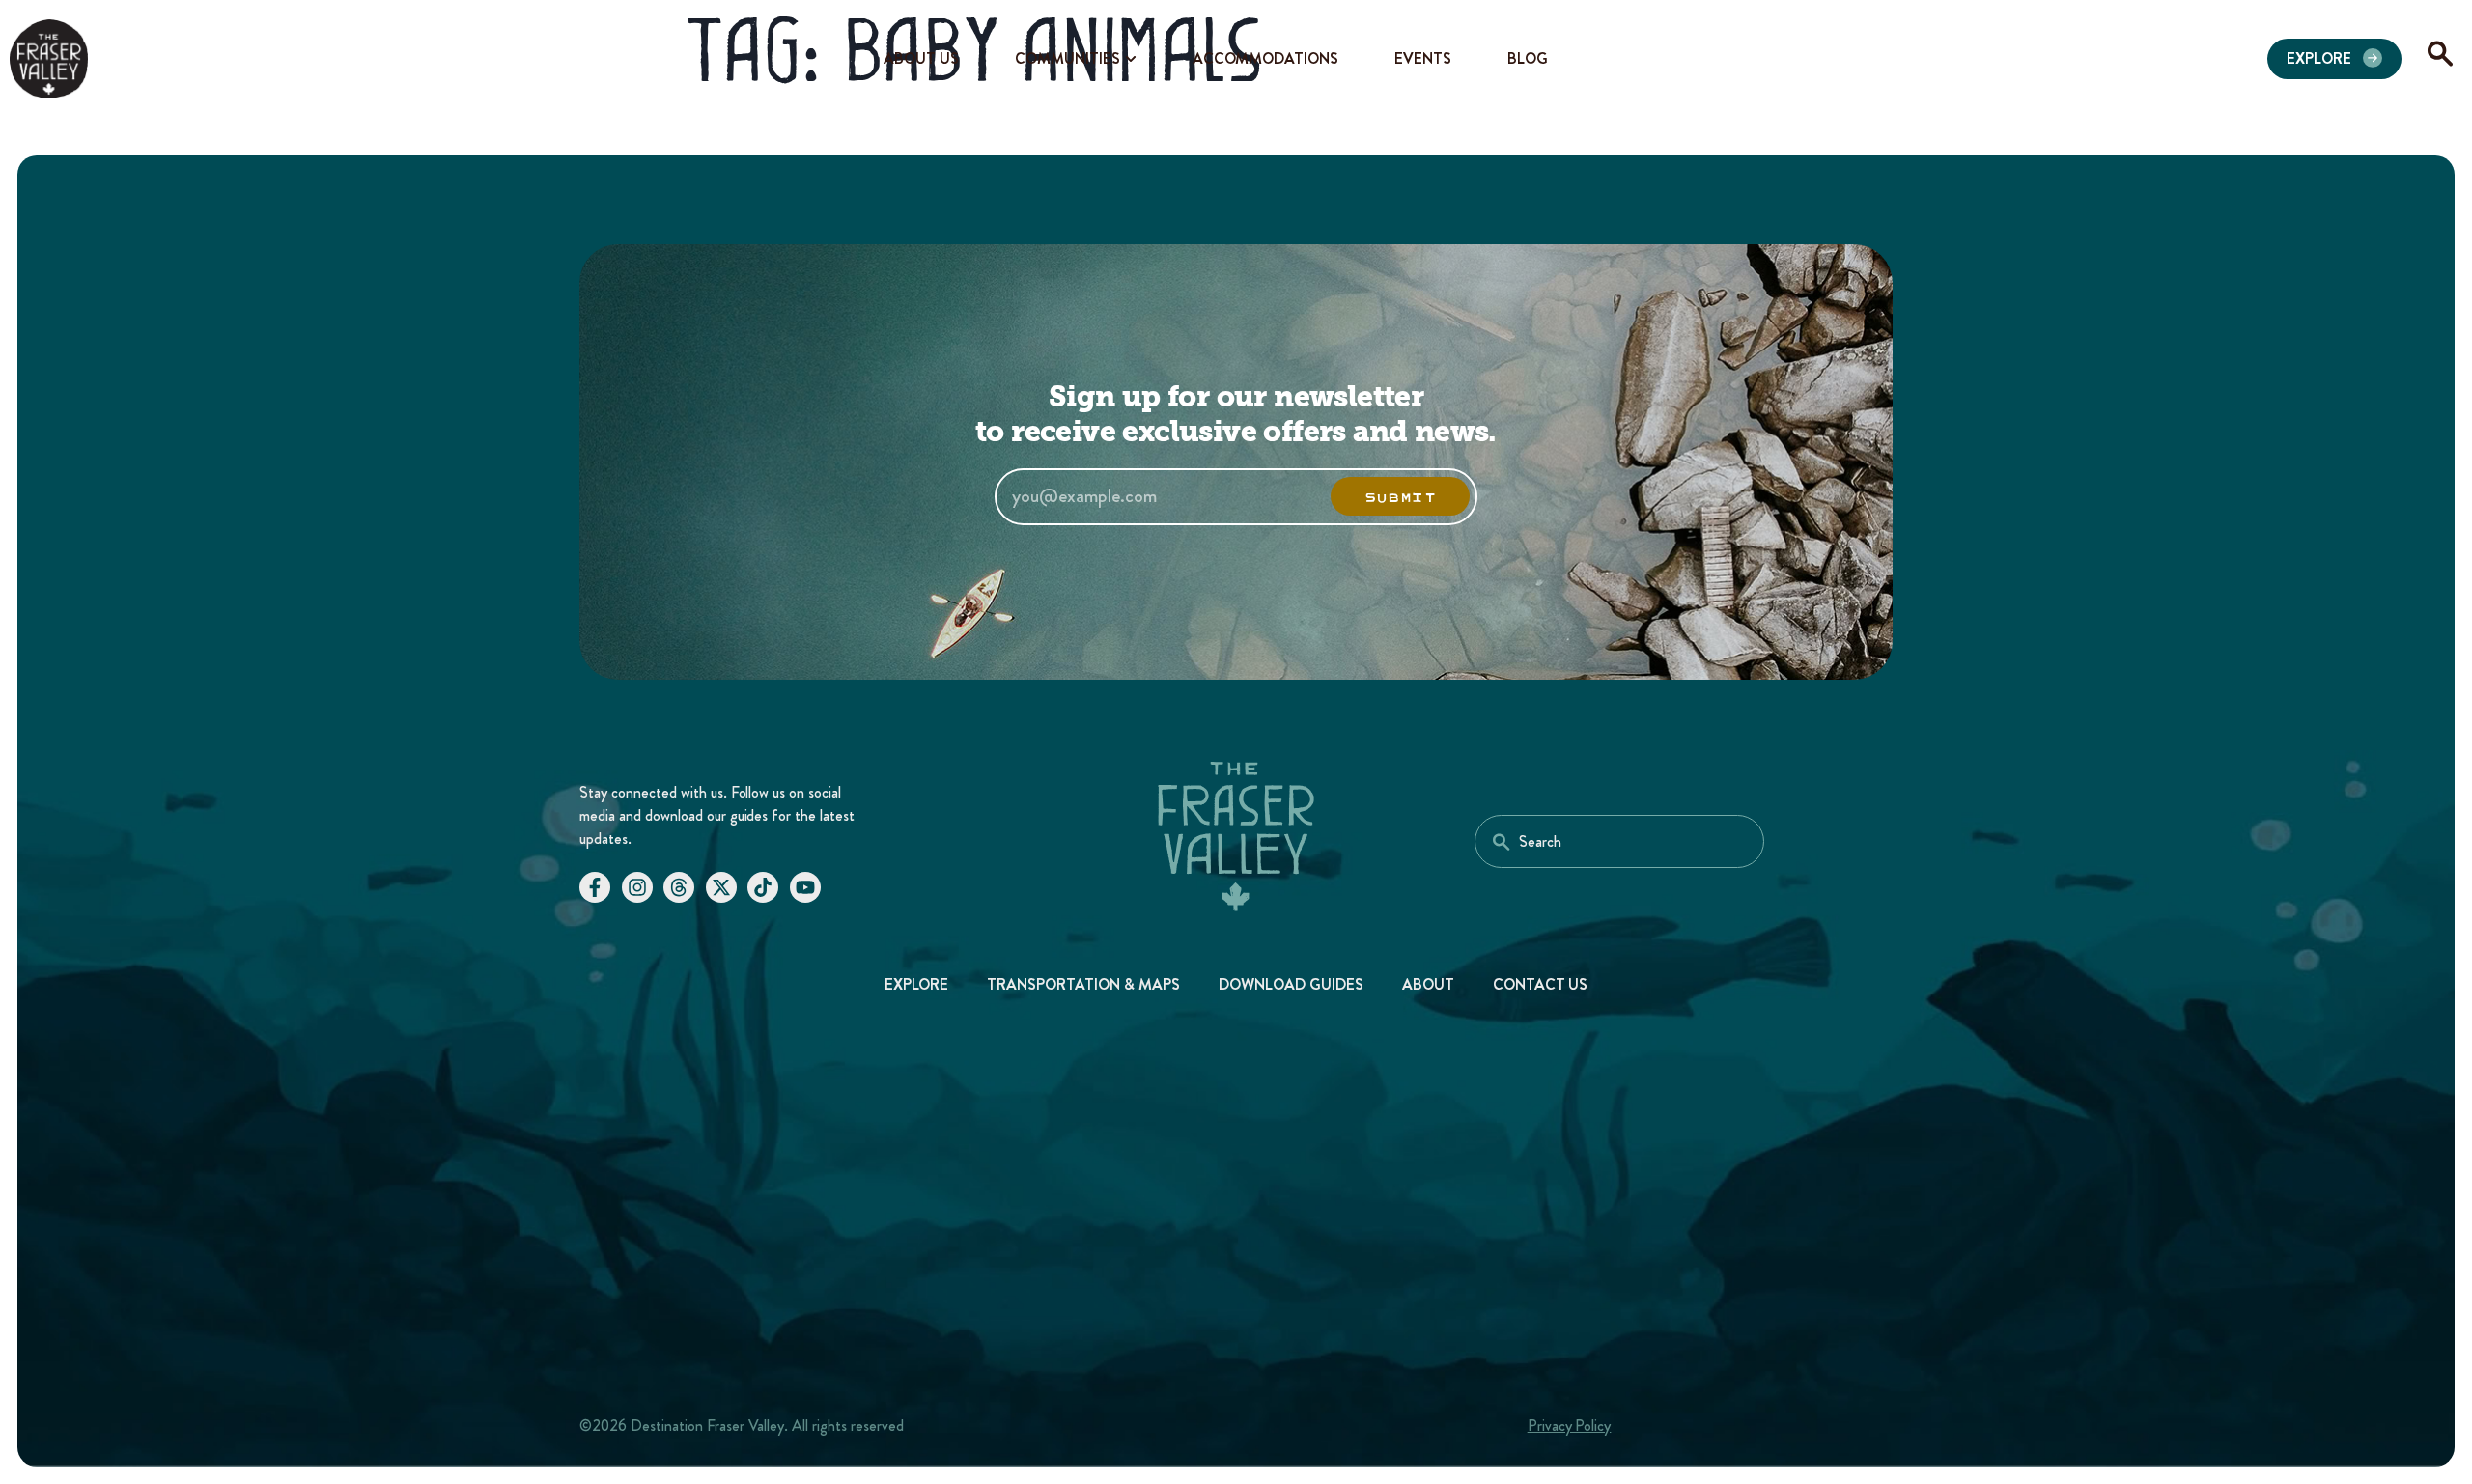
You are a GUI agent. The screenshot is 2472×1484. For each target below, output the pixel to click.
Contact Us (1541, 984)
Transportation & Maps (1083, 984)
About (1428, 984)
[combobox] (1619, 841)
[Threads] (679, 887)
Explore (917, 984)
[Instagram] (637, 887)
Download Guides (1291, 984)
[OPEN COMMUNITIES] (1131, 59)
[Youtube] (805, 887)
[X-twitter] (721, 887)
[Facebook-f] (595, 887)
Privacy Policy (1570, 1426)
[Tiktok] (763, 887)
